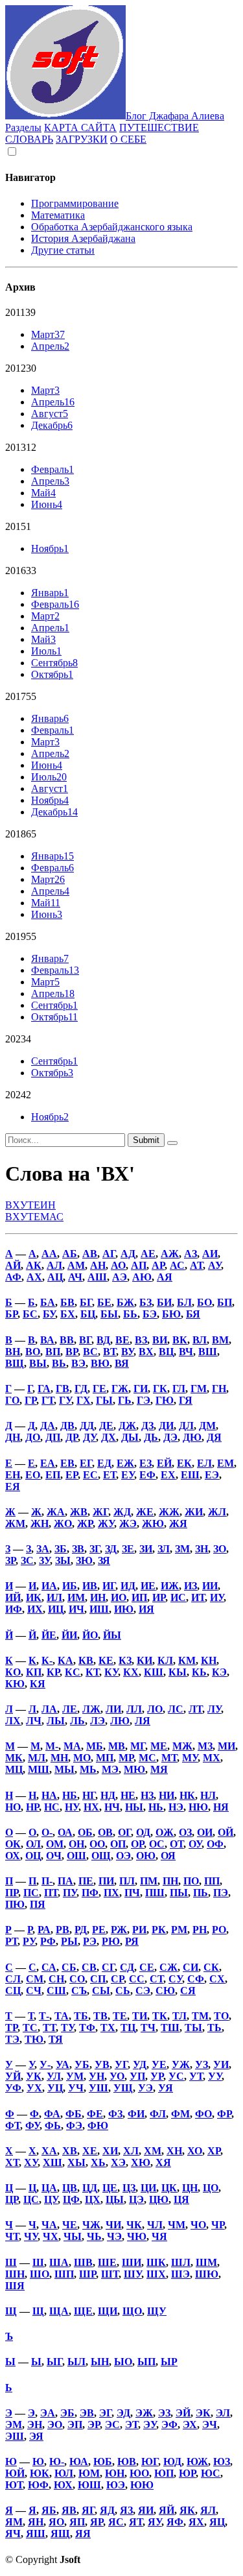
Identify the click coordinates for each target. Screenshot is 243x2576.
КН (209, 1660)
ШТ (110, 2274)
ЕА (48, 1463)
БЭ (150, 1314)
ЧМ (177, 2225)
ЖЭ (128, 1523)
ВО (33, 1352)
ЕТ (110, 1475)
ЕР (72, 1475)
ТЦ (128, 2028)
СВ (89, 1967)
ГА (44, 1389)
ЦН (190, 2188)
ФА (52, 2114)
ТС (30, 2028)
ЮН (115, 2473)
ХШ (52, 2162)
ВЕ (122, 1340)
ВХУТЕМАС (34, 1217)
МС (147, 1758)
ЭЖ (144, 2413)
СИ (191, 1967)
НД (108, 1795)
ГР (30, 1400)
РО (219, 1930)
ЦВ (70, 2188)
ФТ (13, 2125)
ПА (65, 1881)
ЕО (33, 1475)
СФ (196, 1979)
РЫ (69, 1941)
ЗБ (61, 1549)
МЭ (110, 1769)
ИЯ (146, 1609)
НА (49, 1795)
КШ (154, 1672)
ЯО (56, 2522)
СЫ (101, 1991)
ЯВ (69, 2510)
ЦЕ (110, 2188)
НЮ (198, 1807)
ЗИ (146, 1549)
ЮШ (89, 2485)
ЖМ (15, 1523)
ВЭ (78, 1363)
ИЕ (148, 1586)
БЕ (104, 1302)
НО (13, 1807)
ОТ (177, 1844)
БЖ (125, 1302)
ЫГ (54, 2362)
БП (225, 1302)
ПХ (111, 1893)
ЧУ (31, 2236)
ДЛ (186, 1426)
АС (177, 1265)
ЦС (31, 2199)
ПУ (70, 1893)
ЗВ (78, 1549)
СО (77, 1979)
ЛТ (195, 1709)
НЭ (176, 1807)
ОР (137, 1844)
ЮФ (38, 2485)
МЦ (14, 1769)
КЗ (125, 1660)
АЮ (142, 1277)
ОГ (124, 1832)
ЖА (56, 1512)
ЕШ (190, 1475)
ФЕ (95, 2114)
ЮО (139, 2473)
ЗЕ (128, 1549)
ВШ (208, 1352)
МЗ (205, 1746)
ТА (62, 2016)
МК (14, 1758)
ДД (87, 1426)
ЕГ (86, 1463)
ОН (76, 1844)
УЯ (166, 2088)
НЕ (128, 1795)
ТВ (100, 2016)
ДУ (89, 1437)
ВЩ (15, 1363)
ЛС (176, 1709)
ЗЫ (63, 1560)
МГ (138, 1746)
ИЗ (191, 1586)
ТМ (200, 2016)
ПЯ (38, 1904)
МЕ (159, 1746)
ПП (212, 1881)
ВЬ (59, 1363)
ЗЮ (84, 1560)
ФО (203, 2114)
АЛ (54, 1265)
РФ (48, 1941)
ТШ (170, 2028)
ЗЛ (164, 1549)
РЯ (132, 1941)
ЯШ (36, 2534)
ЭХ (190, 2425)
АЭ (120, 1277)
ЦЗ (129, 2188)
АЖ (170, 1254)
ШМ (206, 2262)
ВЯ (122, 1363)
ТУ (67, 2028)
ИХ (35, 1609)
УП (137, 2076)
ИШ (99, 1609)
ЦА (49, 2188)
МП (105, 1758)
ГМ (199, 1389)
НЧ (112, 1807)
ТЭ (12, 2039)
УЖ (181, 2064)
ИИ (210, 1586)
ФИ (136, 2114)
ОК (13, 1844)
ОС (157, 1844)
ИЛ (54, 1597)
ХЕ (90, 2151)
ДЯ (214, 1437)
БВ (67, 1302)
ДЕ (106, 1426)
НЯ (221, 1807)
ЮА (79, 2462)
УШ (98, 2088)
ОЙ (226, 1832)
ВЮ (100, 1363)
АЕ (148, 1254)
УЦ (55, 2088)
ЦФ (71, 2199)
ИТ (198, 1597)
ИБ (70, 1586)
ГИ (141, 1389)
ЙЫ (112, 1635)
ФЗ (115, 2114)
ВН (13, 1352)
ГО (12, 1400)
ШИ (132, 2262)
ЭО (55, 2425)
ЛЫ (56, 1721)
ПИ (106, 1881)
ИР (159, 1597)
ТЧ (148, 2028)
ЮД (172, 2462)
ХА (49, 2151)
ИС (178, 1597)
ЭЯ (36, 2436)
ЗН (202, 1549)
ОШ (76, 1856)
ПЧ (132, 1893)
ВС (90, 1352)
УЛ (54, 2076)
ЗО (220, 1549)
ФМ (180, 2114)
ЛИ (113, 1709)
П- (47, 1881)
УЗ (202, 2064)
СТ (156, 1979)
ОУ (195, 1844)
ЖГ (100, 1512)
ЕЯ (13, 1487)
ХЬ (98, 2162)
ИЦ (56, 1609)
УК (34, 2076)
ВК (180, 1340)
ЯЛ (208, 2510)
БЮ (171, 1314)
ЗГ (95, 1549)
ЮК (40, 2473)
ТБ (81, 2016)
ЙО (90, 1635)
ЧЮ (137, 2236)
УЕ (159, 2064)
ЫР (169, 2362)
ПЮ (15, 1904)
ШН (15, 2274)
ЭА (48, 2413)
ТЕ (120, 2016)
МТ (169, 1758)
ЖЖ (169, 1512)
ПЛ (127, 1881)
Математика (58, 215)
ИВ (90, 1586)
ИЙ (13, 1597)
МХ (212, 1758)
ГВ (63, 1389)
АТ (196, 1265)
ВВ (67, 1340)
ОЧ (54, 1856)
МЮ (134, 1769)
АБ (70, 1254)
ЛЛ (134, 1709)
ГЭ (144, 1400)
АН (98, 1265)
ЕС (90, 1475)
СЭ (143, 1991)
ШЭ (180, 2274)
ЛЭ (98, 1721)
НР (32, 1807)
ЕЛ (204, 1463)
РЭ (90, 1941)
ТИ (140, 2016)
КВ (86, 1660)
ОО (97, 1844)
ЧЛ (155, 2225)
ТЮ (34, 2039)
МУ (190, 1758)
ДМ (207, 1426)
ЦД (90, 2188)
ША (59, 2262)
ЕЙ (164, 1463)
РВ (63, 1930)
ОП (118, 1844)
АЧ (75, 1277)
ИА (49, 1586)
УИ (221, 2064)
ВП (53, 1352)
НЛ (208, 1795)
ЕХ (168, 1475)
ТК (160, 2016)
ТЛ (179, 2016)
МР (126, 1758)
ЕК (184, 1463)
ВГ (85, 1340)
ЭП (75, 2425)
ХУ (31, 2162)
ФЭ (74, 2125)
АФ (13, 1277)
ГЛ (179, 1389)
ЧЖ (91, 2225)
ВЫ (38, 1363)
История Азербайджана (83, 238)
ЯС (116, 2522)
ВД (103, 1340)
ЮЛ (64, 2473)
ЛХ (13, 1721)
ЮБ (103, 2462)
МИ (226, 1746)
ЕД (104, 1463)
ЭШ (15, 2436)
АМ (76, 1265)
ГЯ (186, 1400)
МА (72, 1746)
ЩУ (157, 2311)
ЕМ (226, 1463)
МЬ (88, 1769)
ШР (87, 2274)
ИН (98, 1597)
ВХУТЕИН (30, 1205)
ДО (33, 1437)
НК (187, 1795)
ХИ (110, 2151)
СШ (56, 1991)
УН (97, 2076)
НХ (91, 1807)
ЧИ (113, 2225)
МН (59, 1758)
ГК (160, 1389)
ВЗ (141, 1340)
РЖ (119, 1930)
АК (34, 1265)
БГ (86, 1302)
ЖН (40, 1523)
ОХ (13, 1856)
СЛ (13, 1979)
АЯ (165, 1277)
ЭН (35, 2425)
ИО (119, 1597)
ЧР (218, 2225)
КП (34, 1672)
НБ (70, 1795)
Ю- (57, 2462)
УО (117, 2076)
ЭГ (105, 2413)
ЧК (134, 2225)
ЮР (187, 2473)
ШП (64, 2274)
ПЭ (221, 1893)
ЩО (132, 2311)
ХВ (70, 2151)
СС (137, 1979)
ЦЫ (115, 2199)
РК (159, 1930)
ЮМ (89, 2473)
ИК (34, 1597)
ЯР (97, 2522)
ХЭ (118, 2162)
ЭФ (169, 2425)
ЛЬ (77, 1721)
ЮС (211, 2473)
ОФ (215, 1844)
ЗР (10, 1560)
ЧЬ (94, 2236)
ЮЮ (142, 2485)
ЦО (211, 2188)
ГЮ (165, 1400)
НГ (89, 1795)
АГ (109, 1254)
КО (13, 1672)
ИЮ (124, 1609)
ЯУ (155, 2522)
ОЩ (101, 1856)
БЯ (193, 1314)
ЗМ (182, 1549)
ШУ (133, 2274)
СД (127, 1967)
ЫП (146, 2362)
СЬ (123, 1991)
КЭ (219, 1672)
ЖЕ (145, 1512)
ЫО (123, 2362)
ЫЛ (76, 2362)
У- (45, 2064)
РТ (11, 1941)
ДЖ (127, 1426)
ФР (224, 2114)
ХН (174, 2151)
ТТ (49, 2028)
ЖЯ (178, 1523)
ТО (221, 2016)
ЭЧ (210, 2425)
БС (30, 1314)
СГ (108, 1967)
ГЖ (120, 1389)
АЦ (55, 1277)
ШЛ (181, 2262)
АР (158, 1265)
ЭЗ (164, 2413)
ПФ (90, 1893)
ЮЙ (15, 2473)
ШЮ (207, 2274)
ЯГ (88, 2510)
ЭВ (87, 2413)
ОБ (85, 1832)
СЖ (168, 1967)
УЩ (123, 2088)
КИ (145, 1660)
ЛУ (214, 1709)
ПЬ (201, 1893)
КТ (92, 1672)
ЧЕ (70, 2225)
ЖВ (79, 1512)
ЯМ (14, 2522)
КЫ (178, 1672)
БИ (164, 1302)
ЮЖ (197, 2462)
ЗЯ (104, 1560)
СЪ (79, 1991)
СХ (217, 1979)
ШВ (83, 2262)
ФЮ (98, 2125)
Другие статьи (63, 250)
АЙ (13, 1265)
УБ (82, 2064)
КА (65, 1660)
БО (204, 1302)
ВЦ (166, 1352)
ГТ (48, 1400)
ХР (214, 2151)
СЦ (13, 1991)
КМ (187, 1660)
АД (128, 1254)
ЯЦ (217, 2522)
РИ (139, 1930)
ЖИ (194, 1512)
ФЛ (158, 2114)
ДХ (109, 1437)
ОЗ (185, 1832)
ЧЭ (114, 2236)
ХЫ (76, 2162)
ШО (40, 2274)
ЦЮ (159, 2199)
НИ (167, 1795)
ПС (31, 1893)
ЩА (59, 2311)
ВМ (220, 1340)
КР (53, 1672)
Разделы (23, 127)
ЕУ (128, 1475)
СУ (175, 1979)
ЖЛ (217, 1512)
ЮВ (127, 2462)
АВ (90, 1254)
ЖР (85, 1523)
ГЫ (104, 1400)
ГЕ (99, 1389)
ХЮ (141, 2162)
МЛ (37, 1758)
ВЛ (200, 1340)
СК (211, 1967)
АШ (97, 1277)
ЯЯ (83, 2534)
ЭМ (14, 2425)
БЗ (145, 1302)
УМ (75, 2076)
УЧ (76, 2088)
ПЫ (179, 1893)
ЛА (49, 1709)
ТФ (87, 2028)
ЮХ (63, 2485)
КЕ (106, 1660)
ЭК (203, 2413)
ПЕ (86, 1881)
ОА (65, 1832)
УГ (121, 2064)
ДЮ (192, 1437)
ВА (47, 1340)
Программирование (75, 203)
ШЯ (15, 2286)
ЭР (94, 2425)
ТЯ (56, 2039)
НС (52, 1807)
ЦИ (148, 2188)
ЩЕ (83, 2311)
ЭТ (132, 2425)
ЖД (122, 1512)
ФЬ (53, 2125)
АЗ (191, 1254)
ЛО (155, 1709)
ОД (143, 1832)
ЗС (27, 1560)
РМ (179, 1930)
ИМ (76, 1597)
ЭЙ (183, 2413)
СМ (35, 1979)
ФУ (32, 2125)
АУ (214, 1265)
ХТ (12, 2162)
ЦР (12, 2199)
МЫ (64, 1769)
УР (157, 2076)
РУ (29, 1941)
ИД (128, 1586)
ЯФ (175, 2522)
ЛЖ (91, 1709)
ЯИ (146, 2510)
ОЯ (168, 1856)
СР (117, 1979)
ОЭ (123, 1856)
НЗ (147, 1795)
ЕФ (147, 1475)
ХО (195, 2151)
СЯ (188, 1991)
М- (52, 1746)
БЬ (130, 1314)
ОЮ (146, 1856)
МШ (39, 1769)
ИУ (217, 1597)
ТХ (108, 2028)
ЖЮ (153, 1523)
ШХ (156, 2274)
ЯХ (196, 2522)
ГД (81, 1389)
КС (73, 1672)
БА (48, 1302)
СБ (69, 1967)
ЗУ (44, 1560)
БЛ (184, 1302)
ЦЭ (136, 2199)
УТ (196, 2076)
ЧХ (51, 2236)
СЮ (165, 1991)
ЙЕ (49, 1635)
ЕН (13, 1475)
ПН (170, 1881)
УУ (215, 2076)
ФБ (74, 2114)
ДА (48, 1426)
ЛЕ (70, 1709)
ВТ (110, 1352)
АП (139, 1265)
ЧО (198, 2225)
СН (56, 1979)
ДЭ (170, 1437)
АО (118, 1265)
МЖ (182, 1746)
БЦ (88, 1314)
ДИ (166, 1426)
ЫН (100, 2362)
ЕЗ (145, 1463)
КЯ (38, 1684)
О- (47, 1832)
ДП (53, 1437)
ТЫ (193, 2028)
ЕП (53, 1475)
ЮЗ (222, 2462)
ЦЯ (181, 2199)
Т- (44, 2016)
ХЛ (131, 2151)
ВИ (160, 1340)
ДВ (67, 1426)
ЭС (112, 2425)
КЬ (199, 1672)
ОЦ (33, 1856)
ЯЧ (13, 2534)
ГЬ (125, 1400)
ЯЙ (167, 2510)
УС (176, 2076)
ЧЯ (159, 2236)
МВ (117, 1746)
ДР (72, 1437)
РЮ (111, 1941)
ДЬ (151, 1437)
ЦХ (93, 2199)
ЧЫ (73, 2236)
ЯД (107, 2510)
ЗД (111, 1549)
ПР (12, 1893)
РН (200, 1930)
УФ (13, 2088)
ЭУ (150, 2425)
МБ (95, 1746)
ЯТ (136, 2522)
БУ (49, 1314)
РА (44, 1930)
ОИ (205, 1832)
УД (140, 2064)
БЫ (109, 1314)
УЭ (145, 2088)
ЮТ (14, 2485)
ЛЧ (34, 1721)
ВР (72, 1352)
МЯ (159, 1769)
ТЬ (214, 2028)
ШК (156, 2262)
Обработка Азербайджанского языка (112, 227)
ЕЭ (212, 1475)
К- (47, 1660)
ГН (219, 1389)
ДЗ (147, 1426)
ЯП (77, 2522)
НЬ (156, 1807)
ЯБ (49, 2510)
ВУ (127, 1352)
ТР (11, 2028)
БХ (68, 1314)
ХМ (153, 2151)
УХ (34, 2088)
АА (49, 1254)
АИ (210, 1254)
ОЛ (33, 1844)
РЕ (99, 1930)
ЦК (169, 2188)
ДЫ (130, 1437)
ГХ (84, 1400)
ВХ (146, 1352)
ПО (191, 1881)
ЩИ (108, 2311)
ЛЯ (143, 1721)
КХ (131, 1672)
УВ (102, 2064)
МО (82, 1758)
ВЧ (186, 1352)
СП (98, 1979)
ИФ (14, 1609)
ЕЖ (125, 1463)
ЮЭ (116, 2485)
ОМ (55, 1844)
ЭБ (67, 2413)
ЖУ (106, 1523)
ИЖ (170, 1586)
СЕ (147, 1967)
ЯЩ (60, 2534)
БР (11, 1314)
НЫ (134, 1807)
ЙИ (69, 1635)
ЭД (123, 2413)
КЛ (165, 1660)
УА (63, 2064)
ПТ (51, 1893)
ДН (13, 1437)
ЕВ (67, 1463)
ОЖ (165, 1832)
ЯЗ (126, 2510)
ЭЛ (223, 2413)
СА (49, 1967)
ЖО (63, 1523)
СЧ (34, 1991)
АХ (34, 1277)
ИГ (109, 1586)
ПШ (155, 1893)
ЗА (43, 1549)
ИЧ (76, 1609)
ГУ (65, 1400)
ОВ (105, 1832)
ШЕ (107, 2262)
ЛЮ (120, 1721)
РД (81, 1930)
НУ (72, 1807)
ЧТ (12, 2236)
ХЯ (163, 2162)
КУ (111, 1672)
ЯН (36, 2522)
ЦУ (51, 2199)
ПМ (149, 1881)
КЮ (15, 1684)
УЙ (13, 2076)
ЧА (49, 2225)
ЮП (164, 2473)
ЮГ (150, 2462)
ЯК (187, 2510)
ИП (139, 1597)
